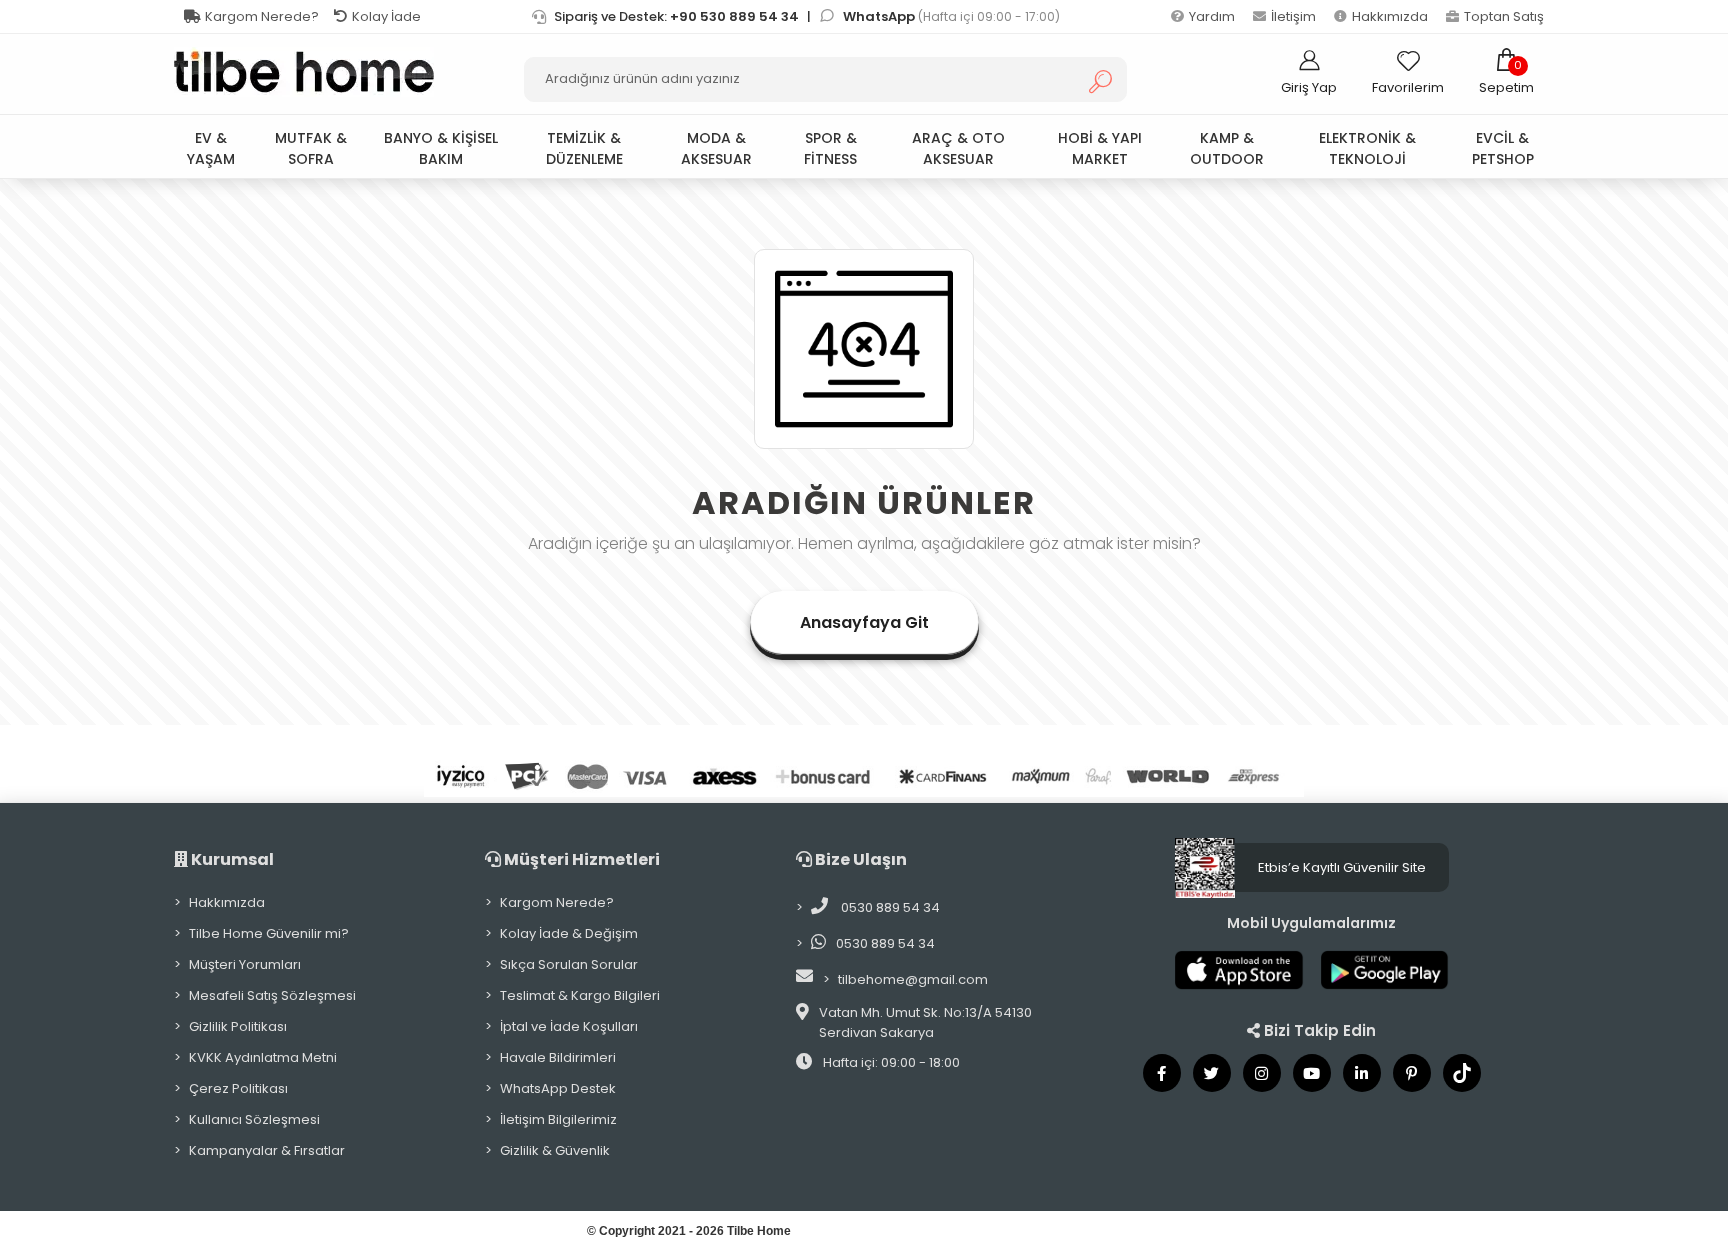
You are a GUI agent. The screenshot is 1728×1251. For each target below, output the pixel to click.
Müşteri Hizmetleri (580, 859)
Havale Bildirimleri (558, 1057)
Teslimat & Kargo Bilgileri (580, 995)
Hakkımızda (1390, 16)
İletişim (1293, 16)
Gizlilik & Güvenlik (555, 1150)
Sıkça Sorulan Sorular (569, 964)
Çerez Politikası (238, 1088)
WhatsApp (880, 16)
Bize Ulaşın (859, 859)
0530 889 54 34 (889, 907)
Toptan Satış (1504, 16)
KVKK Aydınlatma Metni (263, 1057)
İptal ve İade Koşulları (569, 1026)
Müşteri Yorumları (245, 964)
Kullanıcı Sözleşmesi (254, 1119)
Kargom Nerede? (262, 16)
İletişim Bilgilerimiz (558, 1119)
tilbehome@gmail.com (913, 979)
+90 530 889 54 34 (734, 16)
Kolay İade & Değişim (569, 933)
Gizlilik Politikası (238, 1026)
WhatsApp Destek (558, 1088)
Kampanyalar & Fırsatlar (267, 1150)
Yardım (1212, 16)
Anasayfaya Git (864, 622)
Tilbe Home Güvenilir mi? (269, 933)
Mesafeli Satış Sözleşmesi (272, 995)
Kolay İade (386, 16)
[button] (1506, 72)
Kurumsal (231, 859)
